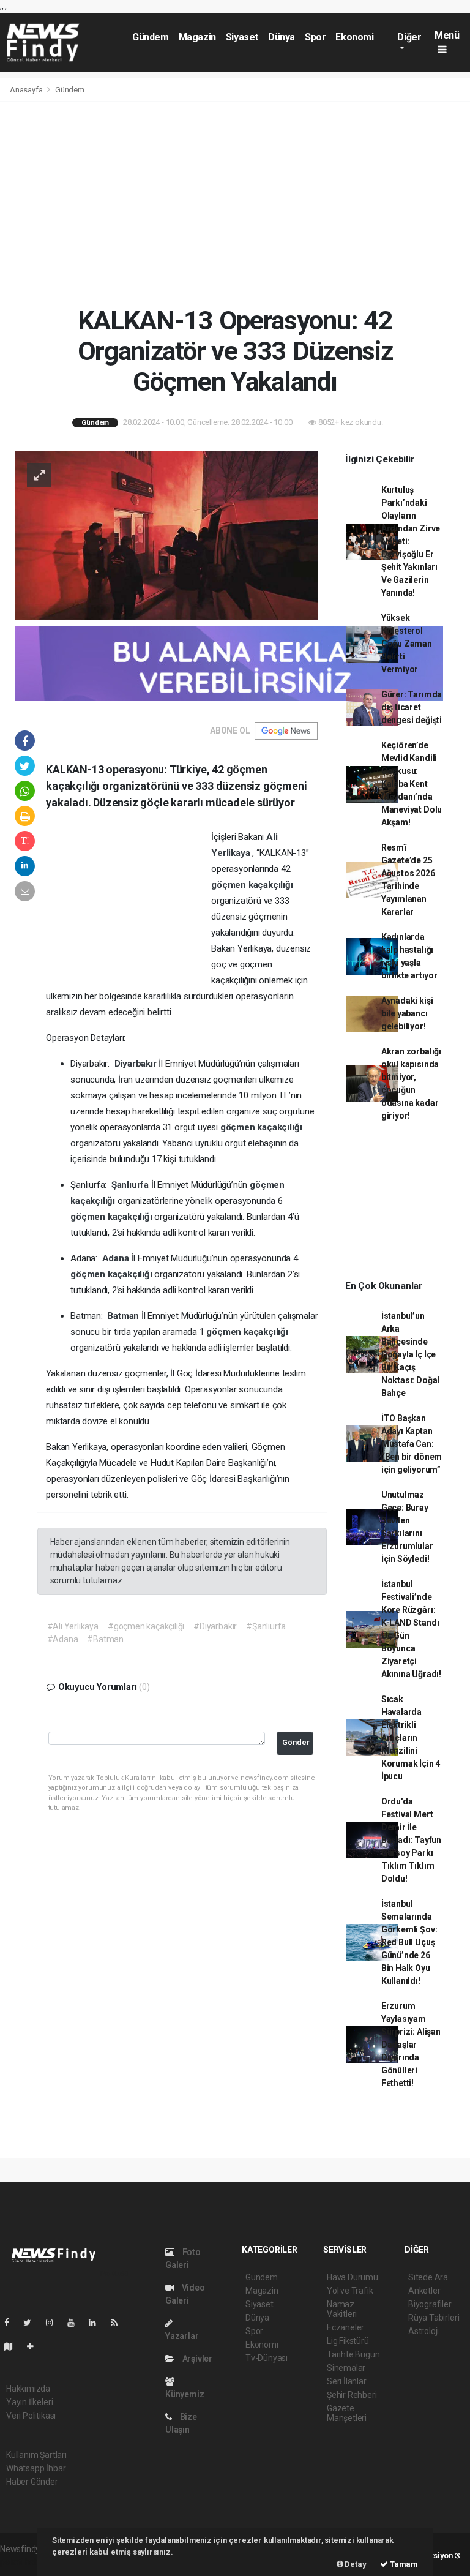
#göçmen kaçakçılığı (146, 1626)
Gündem (151, 37)
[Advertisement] (235, 203)
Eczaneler (345, 2327)
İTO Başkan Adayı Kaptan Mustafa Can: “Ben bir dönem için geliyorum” (412, 1444)
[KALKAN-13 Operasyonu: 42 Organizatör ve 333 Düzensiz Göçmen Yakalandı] (166, 534)
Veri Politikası (31, 2416)
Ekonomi (354, 37)
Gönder (296, 1742)
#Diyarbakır (215, 1626)
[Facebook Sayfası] (12, 2323)
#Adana (63, 1639)
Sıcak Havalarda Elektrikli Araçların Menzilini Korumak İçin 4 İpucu (411, 1738)
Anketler (424, 2291)
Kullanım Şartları (36, 2455)
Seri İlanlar (347, 2381)
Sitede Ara (428, 2277)
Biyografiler (430, 2304)
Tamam (403, 2564)
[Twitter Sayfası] (32, 2323)
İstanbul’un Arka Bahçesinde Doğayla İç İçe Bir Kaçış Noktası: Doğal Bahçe (410, 1354)
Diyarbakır (137, 1064)
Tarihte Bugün (353, 2354)
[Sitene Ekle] (35, 2346)
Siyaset (242, 37)
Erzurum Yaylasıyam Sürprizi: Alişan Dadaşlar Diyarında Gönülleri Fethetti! (411, 2045)
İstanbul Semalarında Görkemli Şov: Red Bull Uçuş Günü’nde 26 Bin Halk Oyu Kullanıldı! (409, 1942)
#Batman (105, 1639)
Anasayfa (27, 90)
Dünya (282, 37)
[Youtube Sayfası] (76, 2323)
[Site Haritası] (13, 2346)
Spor (315, 37)
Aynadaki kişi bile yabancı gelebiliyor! (407, 1013)
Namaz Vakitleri (342, 2309)
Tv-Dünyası (267, 2358)
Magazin (197, 37)
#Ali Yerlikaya (73, 1626)
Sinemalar (346, 2368)
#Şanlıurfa (266, 1626)
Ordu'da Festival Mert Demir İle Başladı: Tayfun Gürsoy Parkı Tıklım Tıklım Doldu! (411, 1840)
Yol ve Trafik (350, 2291)
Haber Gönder (32, 2482)
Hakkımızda (28, 2389)
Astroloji (423, 2331)
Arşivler (196, 2359)
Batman (124, 1316)
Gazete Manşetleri (347, 2413)
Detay (355, 2564)
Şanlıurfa (131, 1185)
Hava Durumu (352, 2277)
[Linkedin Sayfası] (97, 2323)
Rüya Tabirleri (434, 2318)
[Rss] (119, 2323)
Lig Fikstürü (348, 2341)
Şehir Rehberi (352, 2395)
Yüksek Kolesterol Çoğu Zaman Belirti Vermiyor (407, 644)
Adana (117, 1258)
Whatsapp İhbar (36, 2468)
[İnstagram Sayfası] (54, 2323)
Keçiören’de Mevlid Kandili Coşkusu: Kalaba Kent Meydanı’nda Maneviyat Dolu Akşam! (412, 784)
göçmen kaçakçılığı (252, 885)
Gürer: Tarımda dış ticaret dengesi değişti (412, 707)
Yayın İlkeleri (29, 2402)
